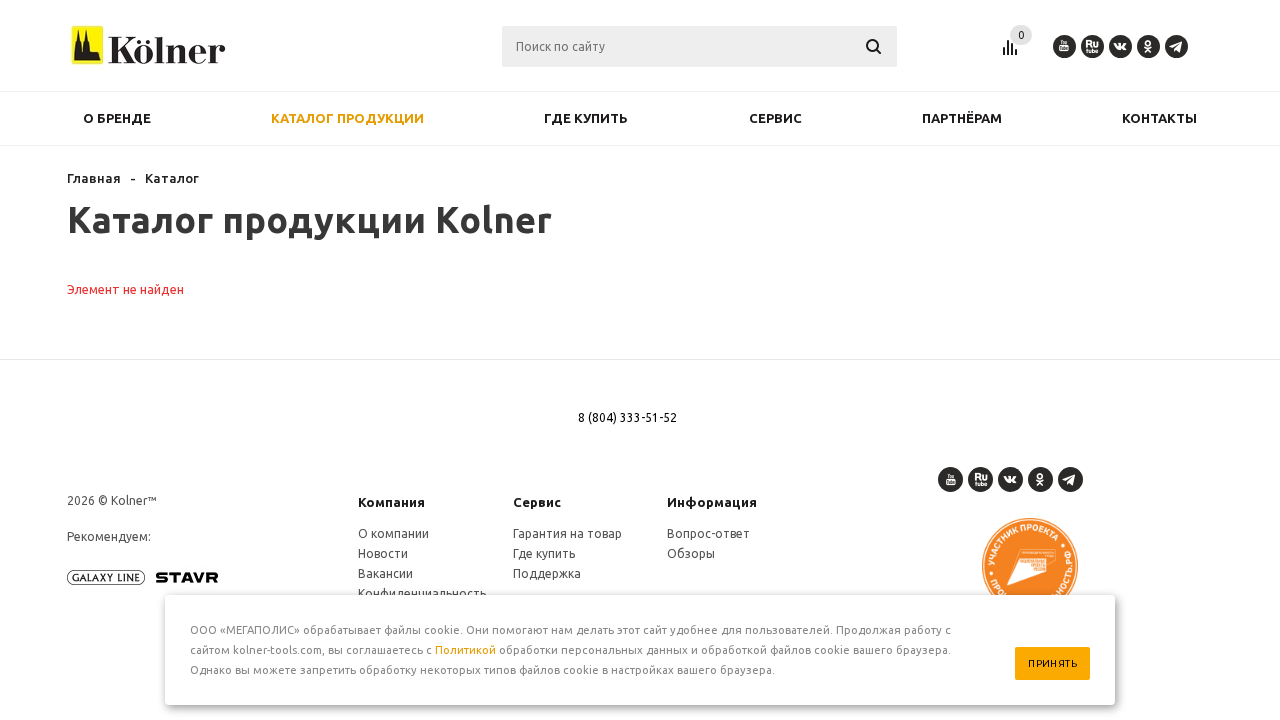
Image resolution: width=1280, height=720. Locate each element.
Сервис (775, 118)
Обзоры (691, 553)
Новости (383, 553)
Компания (391, 502)
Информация (712, 502)
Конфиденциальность (422, 593)
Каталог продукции (347, 118)
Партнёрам (962, 118)
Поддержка (547, 573)
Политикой (465, 650)
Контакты (1159, 118)
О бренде (117, 118)
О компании (393, 533)
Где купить (586, 118)
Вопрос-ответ (708, 533)
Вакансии (385, 573)
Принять (1052, 663)
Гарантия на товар (567, 533)
